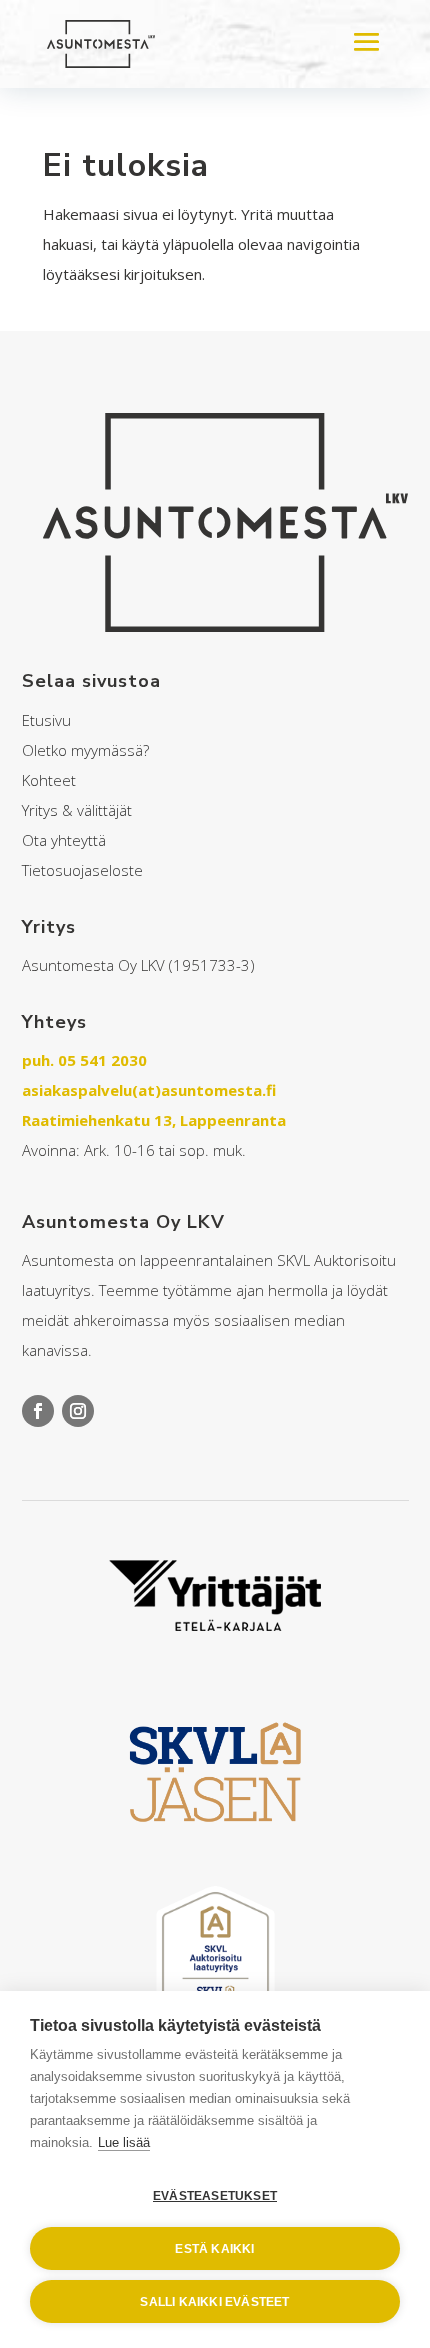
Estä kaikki (214, 2249)
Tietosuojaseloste (82, 870)
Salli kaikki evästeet (214, 2302)
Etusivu (46, 720)
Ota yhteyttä (64, 840)
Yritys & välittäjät (77, 810)
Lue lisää (124, 2142)
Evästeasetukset (215, 2196)
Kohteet (49, 780)
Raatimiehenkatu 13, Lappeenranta (154, 1120)
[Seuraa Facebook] (38, 1411)
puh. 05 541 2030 (84, 1060)
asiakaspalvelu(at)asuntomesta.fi (149, 1090)
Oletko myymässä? (85, 750)
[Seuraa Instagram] (78, 1411)
